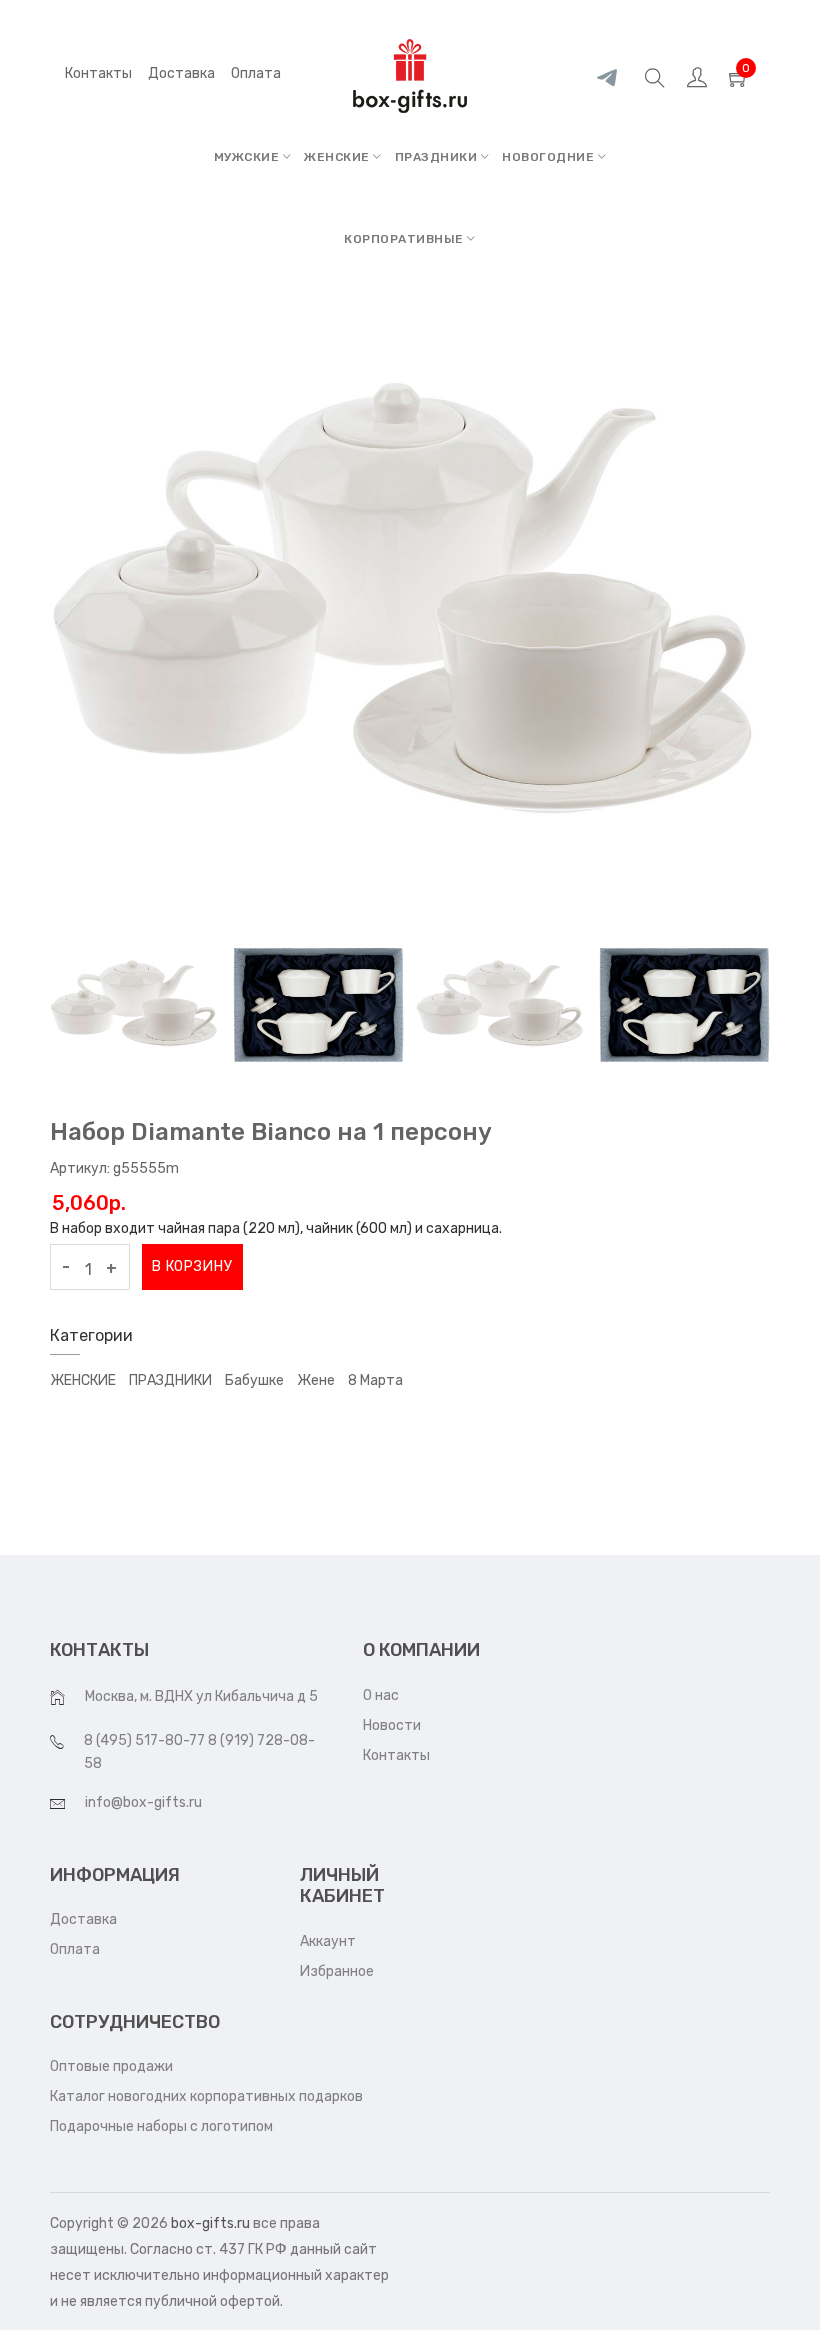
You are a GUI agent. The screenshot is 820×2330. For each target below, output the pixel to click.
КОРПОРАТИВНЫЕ (405, 239)
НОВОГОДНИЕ (550, 157)
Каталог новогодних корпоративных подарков (206, 2096)
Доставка (83, 1919)
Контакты (98, 73)
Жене (316, 1380)
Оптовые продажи (111, 2066)
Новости (392, 1725)
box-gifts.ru (210, 2223)
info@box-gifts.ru (143, 1802)
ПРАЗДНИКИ (438, 157)
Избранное (337, 1971)
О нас (381, 1695)
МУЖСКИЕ (248, 157)
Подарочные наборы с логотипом (161, 2126)
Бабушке (254, 1380)
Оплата (75, 1949)
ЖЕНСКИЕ (338, 157)
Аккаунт (328, 1941)
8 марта (375, 1380)
